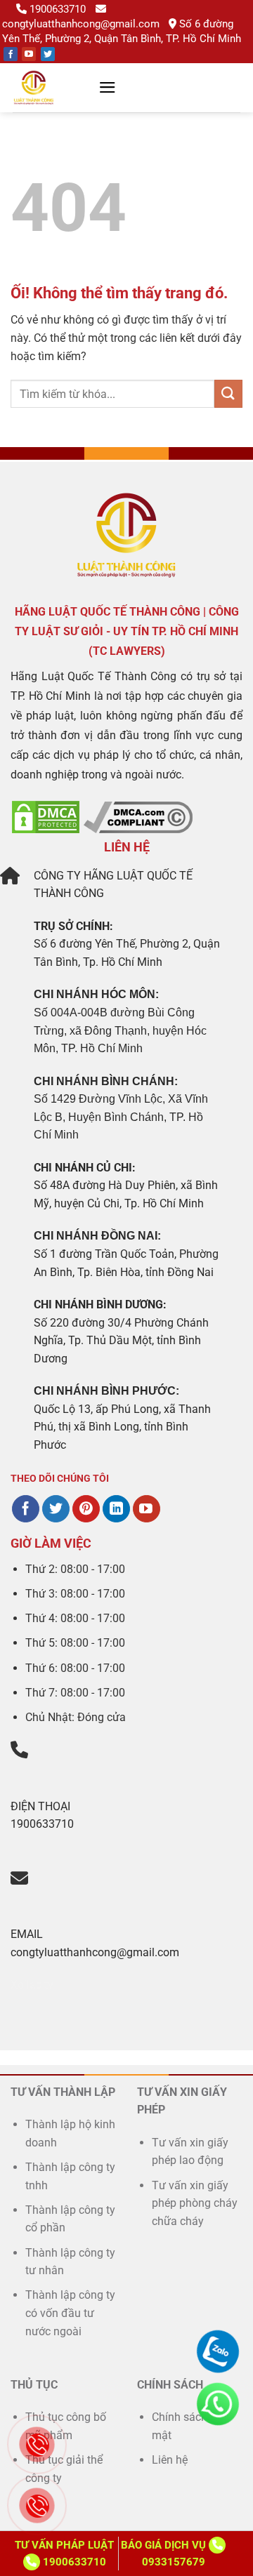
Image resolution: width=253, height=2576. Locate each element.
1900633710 (58, 9)
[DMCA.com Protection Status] (46, 816)
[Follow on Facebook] (11, 54)
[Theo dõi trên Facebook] (26, 1509)
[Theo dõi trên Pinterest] (86, 1509)
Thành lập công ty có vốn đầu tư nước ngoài (70, 2313)
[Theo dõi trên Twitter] (56, 1509)
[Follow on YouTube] (29, 54)
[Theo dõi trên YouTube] (147, 1509)
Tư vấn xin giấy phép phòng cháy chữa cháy (195, 2203)
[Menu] (108, 87)
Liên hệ (170, 2460)
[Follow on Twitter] (48, 54)
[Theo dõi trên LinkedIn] (116, 1509)
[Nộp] (228, 393)
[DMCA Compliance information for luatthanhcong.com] (138, 816)
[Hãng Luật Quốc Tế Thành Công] (50, 88)
